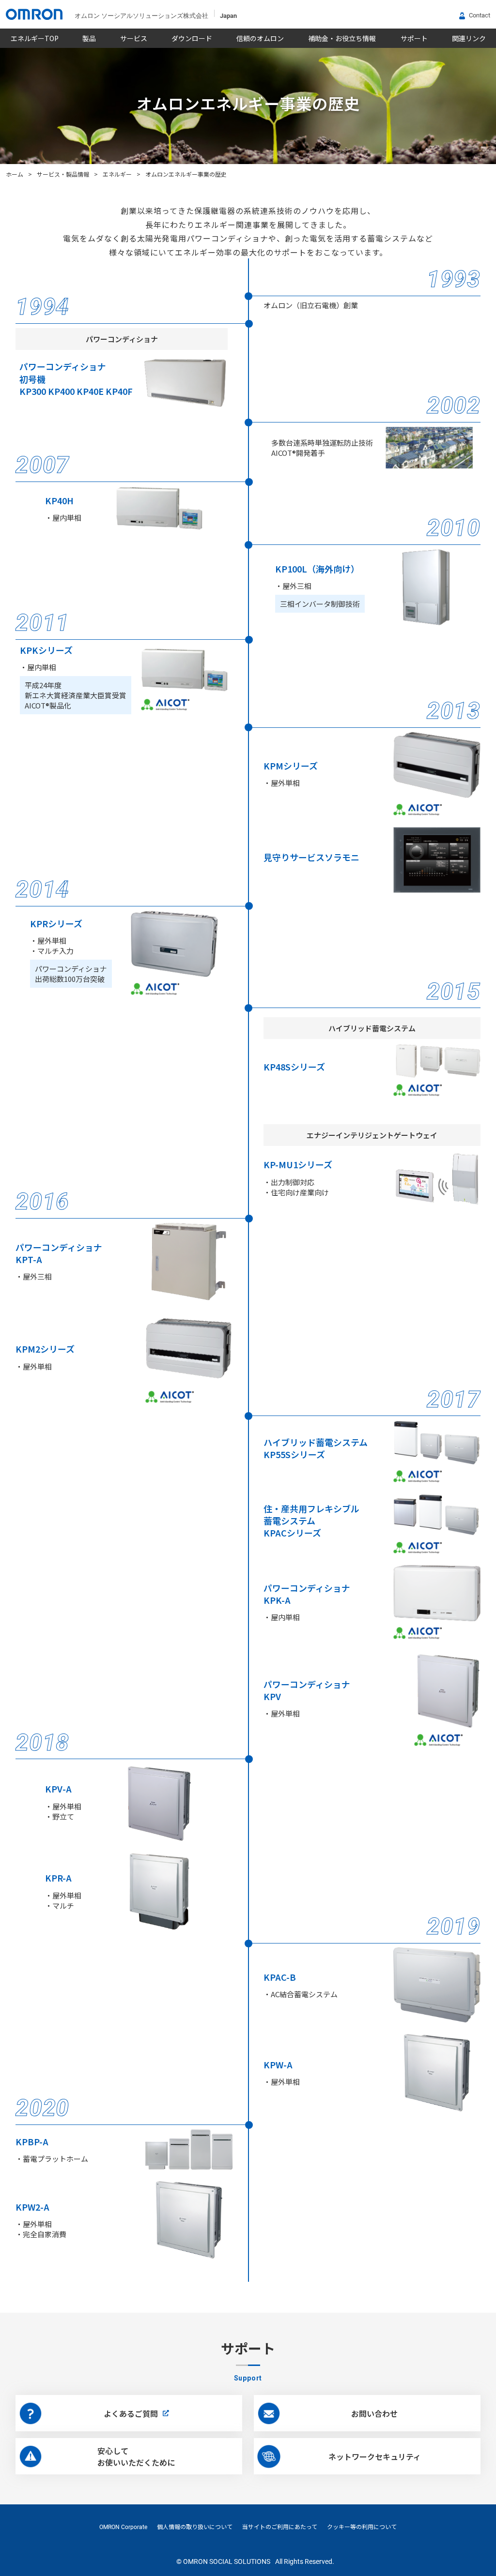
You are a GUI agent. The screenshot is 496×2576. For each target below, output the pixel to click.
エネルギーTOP (35, 38)
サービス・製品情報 (63, 174)
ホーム (15, 174)
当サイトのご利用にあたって (280, 2527)
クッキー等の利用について (362, 2527)
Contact (480, 15)
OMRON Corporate (123, 2527)
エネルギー (117, 174)
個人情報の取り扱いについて (195, 2527)
